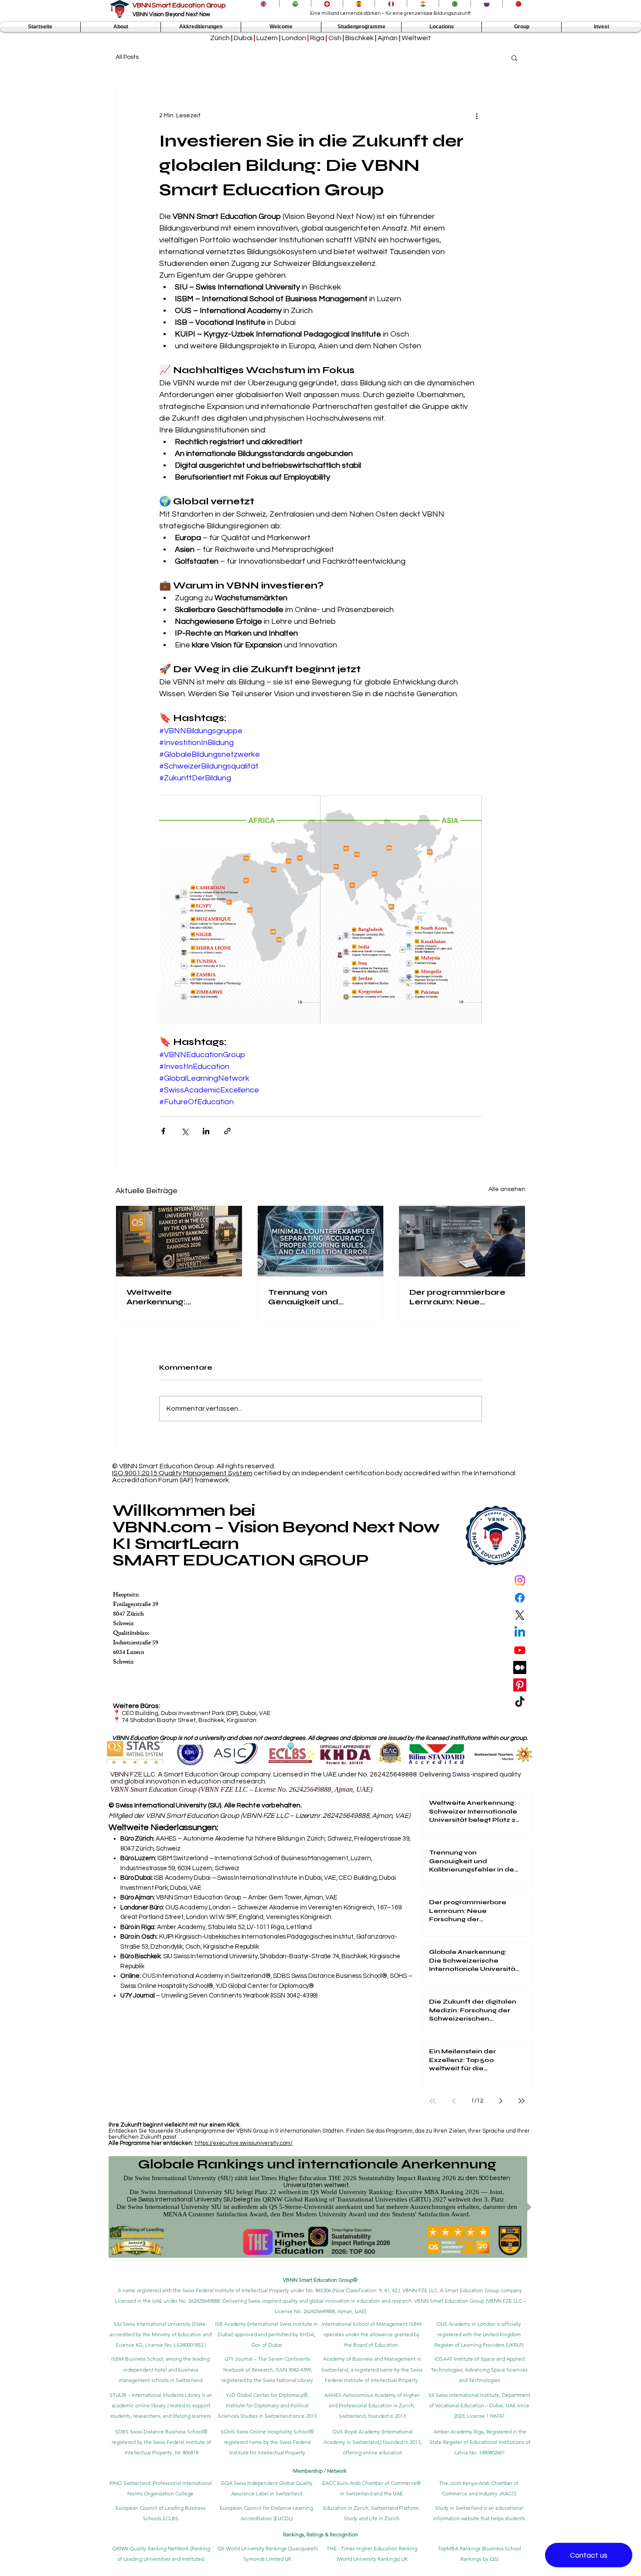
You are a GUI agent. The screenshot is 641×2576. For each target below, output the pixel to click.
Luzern (267, 38)
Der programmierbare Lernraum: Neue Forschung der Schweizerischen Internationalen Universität (457, 1297)
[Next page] (501, 2101)
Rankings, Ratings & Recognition (320, 2534)
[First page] (433, 2101)
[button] (121, 27)
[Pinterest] (520, 1685)
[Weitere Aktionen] (477, 116)
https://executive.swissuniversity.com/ (244, 2143)
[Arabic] (295, 4)
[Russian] (486, 4)
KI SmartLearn (176, 1543)
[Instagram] (520, 1580)
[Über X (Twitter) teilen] (185, 1131)
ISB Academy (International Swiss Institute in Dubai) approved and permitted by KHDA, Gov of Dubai (266, 2334)
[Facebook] (520, 1598)
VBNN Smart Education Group (179, 5)
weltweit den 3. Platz (476, 2199)
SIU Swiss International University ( (153, 2324)
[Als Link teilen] (227, 1131)
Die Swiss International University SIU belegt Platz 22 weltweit (215, 2192)
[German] (327, 4)
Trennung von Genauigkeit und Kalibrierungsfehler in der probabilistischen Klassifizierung (314, 1297)
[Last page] (522, 2101)
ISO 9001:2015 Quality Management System (182, 1473)
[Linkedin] (520, 1633)
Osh (335, 38)
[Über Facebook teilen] (163, 1131)
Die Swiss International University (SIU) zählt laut (191, 2178)
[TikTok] (520, 1702)
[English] (263, 4)
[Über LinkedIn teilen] (206, 1131)
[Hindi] (423, 4)
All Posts (127, 57)
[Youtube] (520, 1650)
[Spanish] (359, 4)
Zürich (220, 38)
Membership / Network (320, 2471)
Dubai (243, 38)
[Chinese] (518, 4)
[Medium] (520, 1667)
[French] (390, 4)
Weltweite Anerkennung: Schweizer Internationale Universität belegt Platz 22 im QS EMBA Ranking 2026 (177, 1297)
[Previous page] (453, 2101)
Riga (317, 38)
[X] (520, 1615)
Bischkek (360, 38)
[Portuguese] (455, 4)
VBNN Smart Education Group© (320, 2280)
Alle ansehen (507, 1189)
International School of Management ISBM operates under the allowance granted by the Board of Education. (372, 2334)
